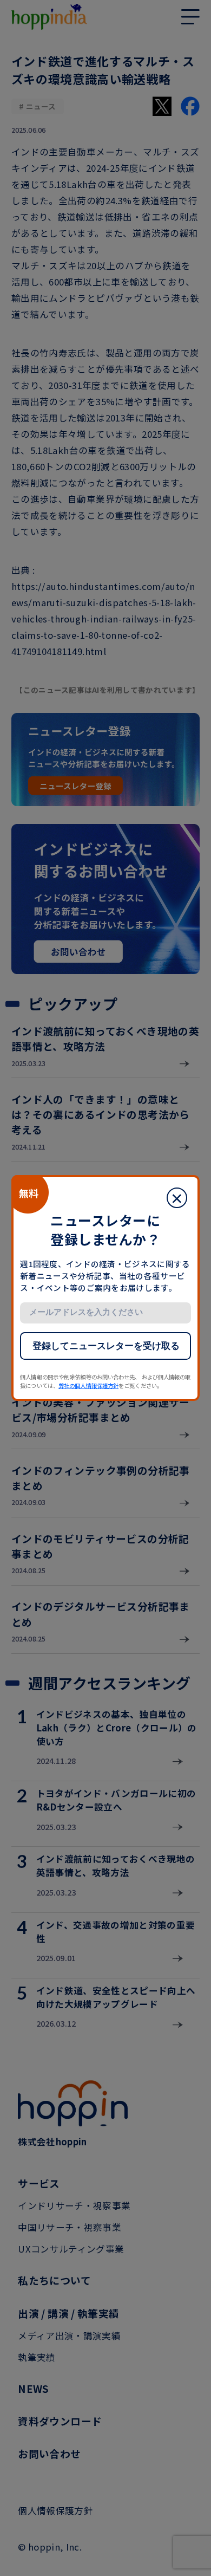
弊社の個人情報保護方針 (88, 1386)
